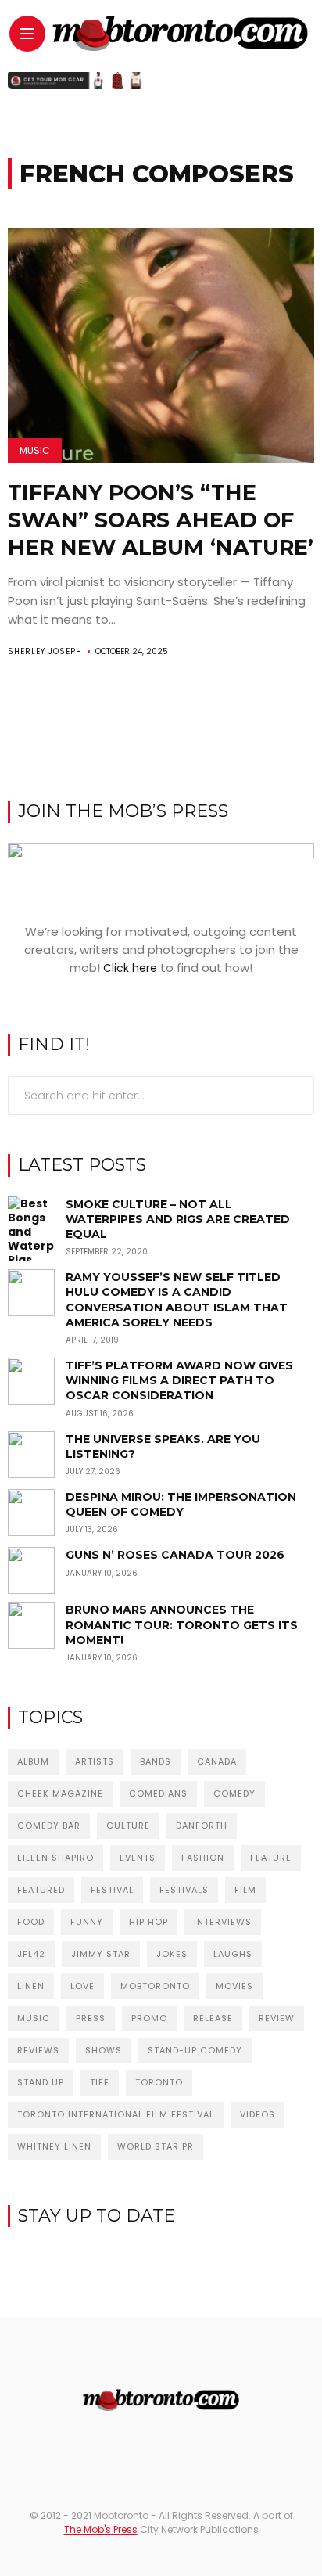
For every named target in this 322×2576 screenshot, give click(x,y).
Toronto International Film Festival (116, 2114)
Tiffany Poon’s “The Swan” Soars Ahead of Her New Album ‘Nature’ (161, 520)
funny (87, 1922)
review (277, 2018)
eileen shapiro (55, 1858)
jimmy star (101, 1954)
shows (104, 2050)
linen (31, 1986)
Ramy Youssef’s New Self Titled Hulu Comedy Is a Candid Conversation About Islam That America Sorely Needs (177, 1300)
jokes (172, 1954)
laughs (233, 1954)
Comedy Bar (49, 1826)
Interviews (223, 1922)
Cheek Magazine (60, 1793)
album (33, 1761)
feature (271, 1858)
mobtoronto (155, 1986)
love (82, 1986)
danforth (202, 1826)
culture (128, 1826)
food (31, 1922)
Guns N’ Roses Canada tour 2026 (175, 1555)
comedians (158, 1793)
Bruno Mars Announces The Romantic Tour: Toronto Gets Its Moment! (182, 1624)
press (91, 2018)
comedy (234, 1793)
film (245, 1890)
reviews (38, 2050)
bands (156, 1761)
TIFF (100, 2082)
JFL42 (31, 1954)
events (138, 1858)
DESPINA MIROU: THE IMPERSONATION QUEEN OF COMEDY (181, 1504)
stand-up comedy (195, 2050)
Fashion (203, 1858)
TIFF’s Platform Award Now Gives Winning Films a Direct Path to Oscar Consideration (179, 1380)
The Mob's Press (101, 2529)
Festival (112, 1890)
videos (258, 2114)
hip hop (148, 1922)
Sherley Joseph (45, 651)
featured (41, 1890)
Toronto (159, 2082)
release (213, 2018)
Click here (130, 968)
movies (234, 1986)
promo (149, 2018)
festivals (184, 1890)
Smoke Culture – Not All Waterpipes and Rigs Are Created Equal (178, 1219)
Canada (217, 1761)
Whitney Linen (54, 2146)
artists (95, 1761)
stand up (41, 2082)
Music (35, 450)
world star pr (156, 2146)
